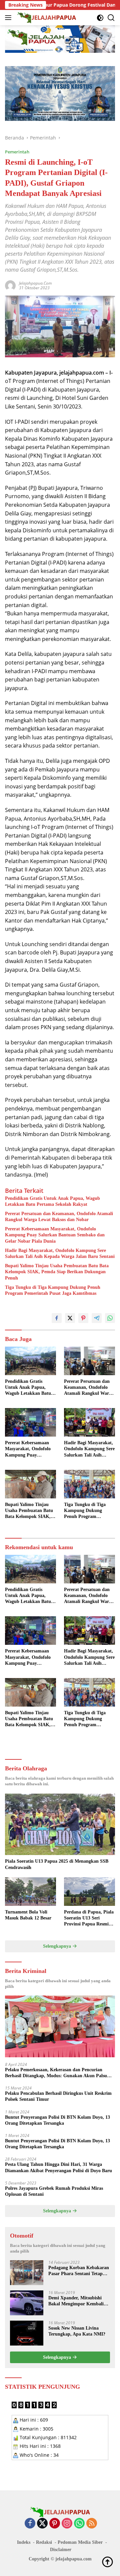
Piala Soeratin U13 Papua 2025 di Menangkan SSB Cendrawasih (57, 1864)
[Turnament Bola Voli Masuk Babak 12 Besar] (30, 1892)
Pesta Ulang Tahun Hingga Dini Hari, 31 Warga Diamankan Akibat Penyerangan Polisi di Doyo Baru (58, 2167)
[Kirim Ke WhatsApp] (110, 1318)
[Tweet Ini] (70, 1318)
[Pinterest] (55, 2524)
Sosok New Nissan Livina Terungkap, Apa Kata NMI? (77, 2331)
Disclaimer (61, 2550)
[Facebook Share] (57, 1318)
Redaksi (44, 2542)
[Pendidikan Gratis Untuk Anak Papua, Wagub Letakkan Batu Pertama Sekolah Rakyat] (30, 1361)
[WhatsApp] (79, 2524)
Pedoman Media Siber (80, 2542)
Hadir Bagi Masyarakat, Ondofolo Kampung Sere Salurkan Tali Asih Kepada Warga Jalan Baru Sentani (60, 1253)
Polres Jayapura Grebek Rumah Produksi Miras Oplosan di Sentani (54, 2191)
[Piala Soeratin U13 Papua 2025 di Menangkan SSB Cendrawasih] (60, 1824)
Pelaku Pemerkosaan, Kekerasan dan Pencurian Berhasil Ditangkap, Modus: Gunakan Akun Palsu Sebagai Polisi (56, 2073)
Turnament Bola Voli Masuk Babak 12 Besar (28, 1915)
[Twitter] (42, 2524)
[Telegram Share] (97, 1318)
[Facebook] (30, 2524)
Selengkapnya (58, 1946)
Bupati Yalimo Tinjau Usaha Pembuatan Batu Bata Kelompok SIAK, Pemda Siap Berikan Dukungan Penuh (57, 1272)
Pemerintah (17, 152)
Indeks (24, 2542)
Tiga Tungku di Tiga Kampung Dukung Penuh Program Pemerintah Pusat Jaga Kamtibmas (53, 1290)
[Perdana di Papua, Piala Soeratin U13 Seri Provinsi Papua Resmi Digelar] (89, 1892)
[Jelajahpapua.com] (46, 18)
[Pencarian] (111, 18)
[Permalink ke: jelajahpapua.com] (10, 285)
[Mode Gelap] (100, 18)
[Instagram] (67, 2524)
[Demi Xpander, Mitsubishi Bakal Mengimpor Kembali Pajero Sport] (27, 2303)
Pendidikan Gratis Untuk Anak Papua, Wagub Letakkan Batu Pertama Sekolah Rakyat (52, 1201)
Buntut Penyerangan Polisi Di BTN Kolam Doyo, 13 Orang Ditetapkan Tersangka (57, 2120)
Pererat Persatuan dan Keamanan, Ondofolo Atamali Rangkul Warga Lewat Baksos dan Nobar (59, 1217)
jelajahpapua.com (35, 283)
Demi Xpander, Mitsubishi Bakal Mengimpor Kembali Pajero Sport (76, 2301)
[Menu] (9, 18)
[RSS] (92, 2524)
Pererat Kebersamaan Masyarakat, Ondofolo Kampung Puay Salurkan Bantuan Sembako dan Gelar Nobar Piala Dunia (55, 1235)
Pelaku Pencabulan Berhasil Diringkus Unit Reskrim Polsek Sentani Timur (58, 2096)
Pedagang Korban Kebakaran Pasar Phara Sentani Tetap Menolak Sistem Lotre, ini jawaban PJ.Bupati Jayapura (79, 2271)
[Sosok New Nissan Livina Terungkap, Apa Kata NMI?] (27, 2333)
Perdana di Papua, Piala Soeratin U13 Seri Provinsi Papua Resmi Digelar (89, 1918)
